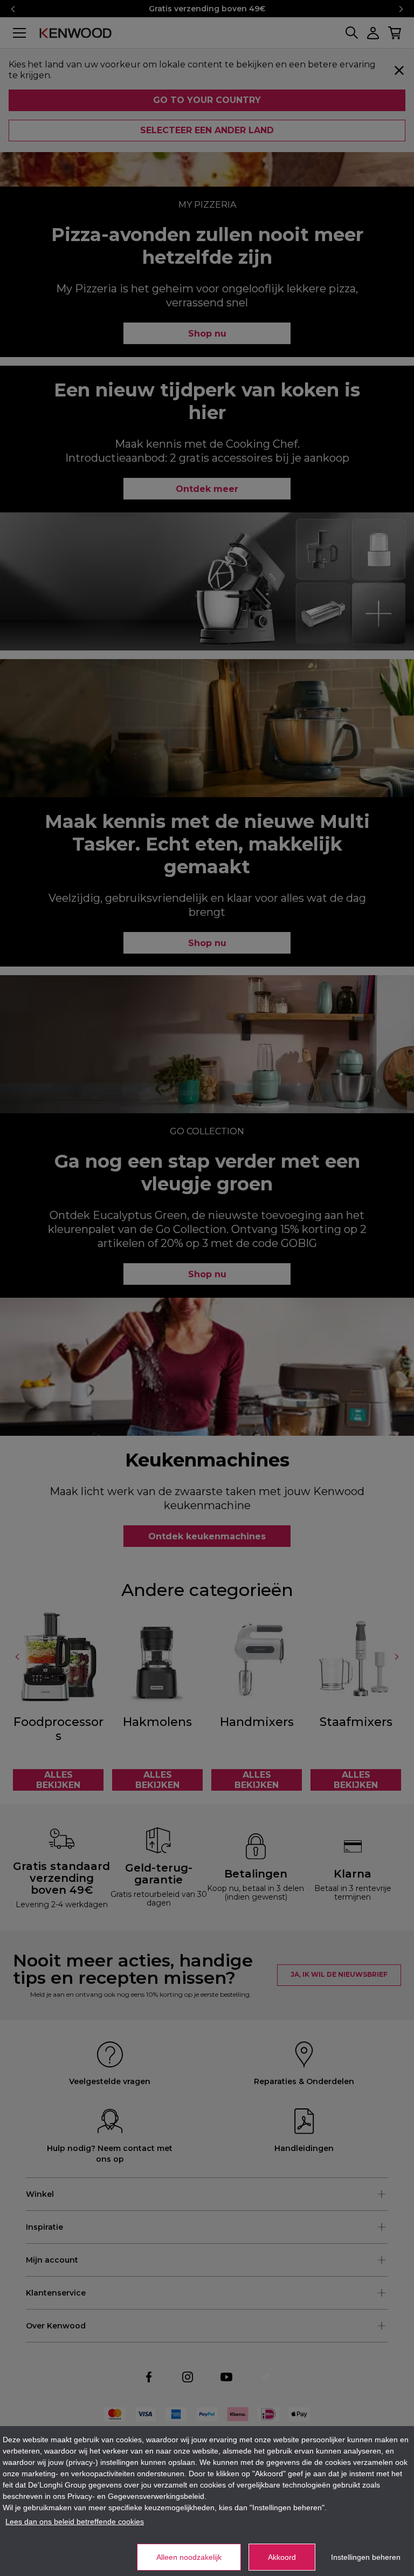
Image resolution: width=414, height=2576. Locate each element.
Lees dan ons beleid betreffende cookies (75, 2522)
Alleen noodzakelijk (189, 2557)
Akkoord (282, 2557)
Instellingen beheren (366, 2557)
